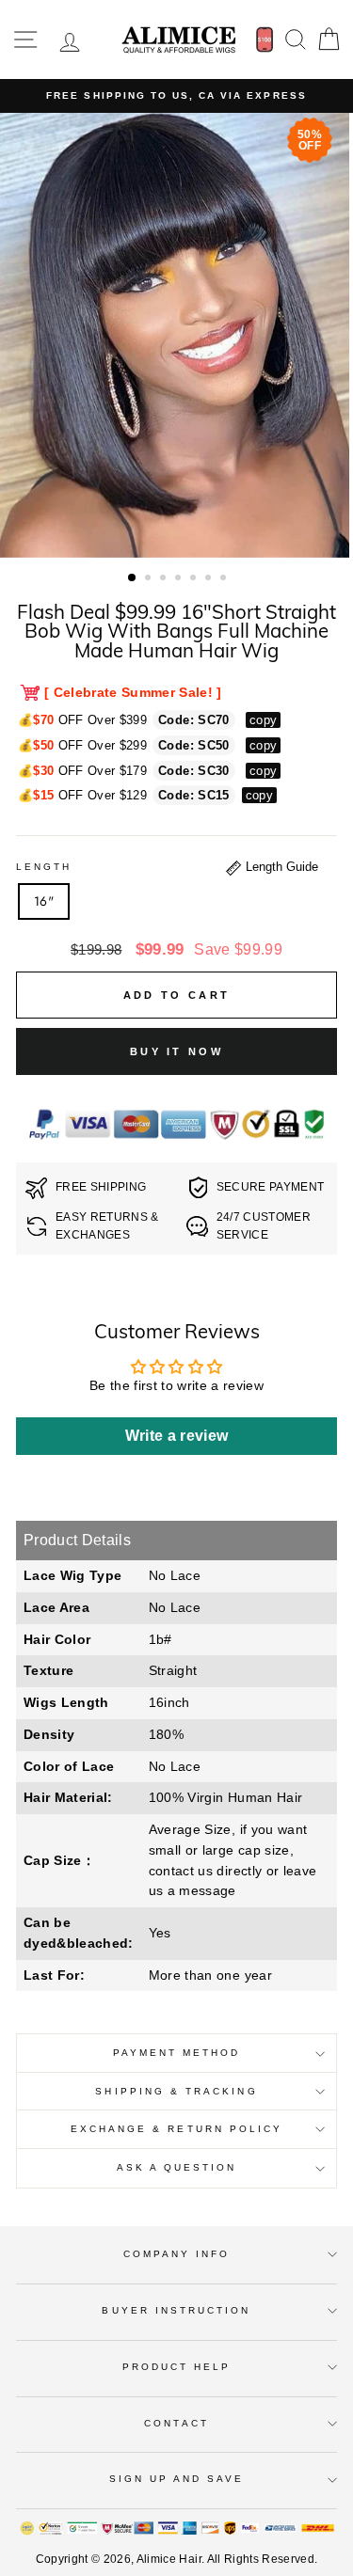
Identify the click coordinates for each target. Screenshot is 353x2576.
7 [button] (225, 579)
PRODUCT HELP (177, 2367)
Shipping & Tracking (176, 2091)
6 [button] (210, 579)
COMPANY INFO (177, 2254)
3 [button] (165, 579)
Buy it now (176, 1051)
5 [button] (195, 579)
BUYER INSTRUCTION (176, 2310)
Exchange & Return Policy (176, 2129)
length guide (280, 867)
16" (44, 901)
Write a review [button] (177, 1436)
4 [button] (180, 579)
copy (263, 720)
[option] (176, 96)
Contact (176, 2423)
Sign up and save (177, 2479)
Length (44, 867)
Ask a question (177, 2167)
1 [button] (133, 578)
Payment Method (177, 2053)
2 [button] (150, 579)
